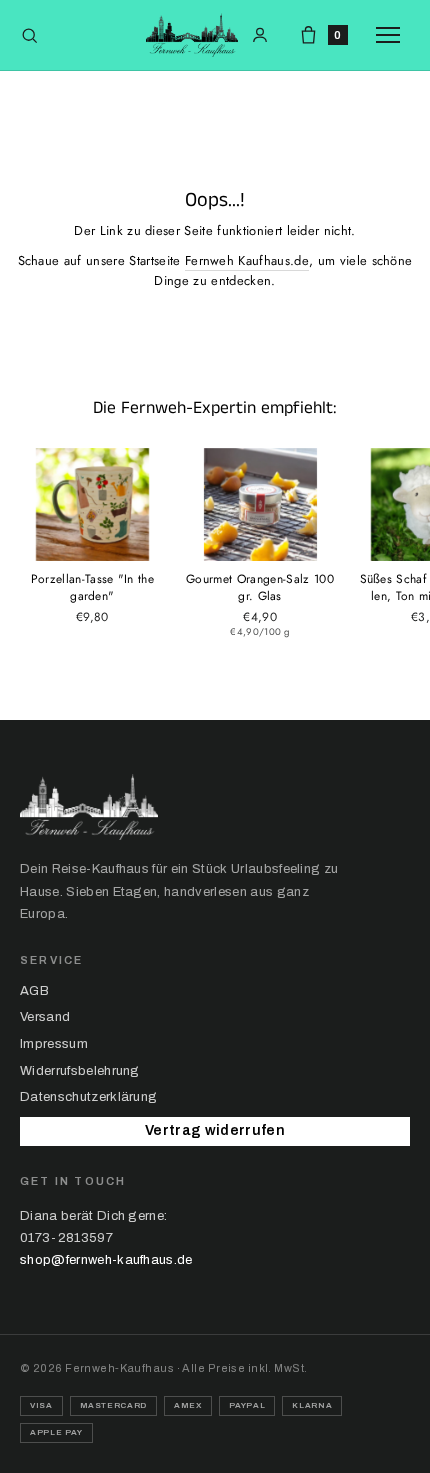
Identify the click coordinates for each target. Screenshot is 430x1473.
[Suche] (29, 35)
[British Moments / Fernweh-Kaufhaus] (192, 35)
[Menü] (393, 35)
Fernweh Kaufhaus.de (247, 260)
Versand (45, 1017)
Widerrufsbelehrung (80, 1071)
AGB (34, 991)
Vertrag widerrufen (215, 1130)
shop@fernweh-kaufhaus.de (106, 1260)
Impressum (54, 1044)
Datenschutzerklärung (88, 1097)
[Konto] (260, 35)
